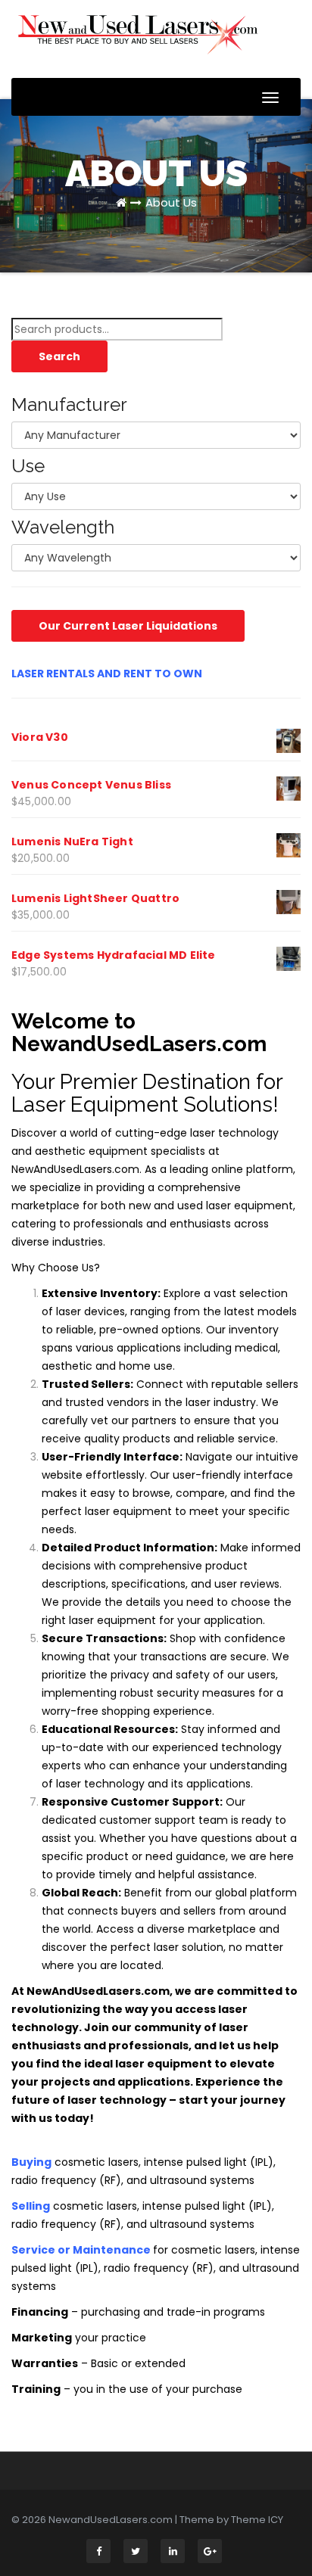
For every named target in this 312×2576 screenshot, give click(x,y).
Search (59, 356)
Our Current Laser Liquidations (128, 626)
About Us (171, 202)
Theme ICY (257, 2520)
